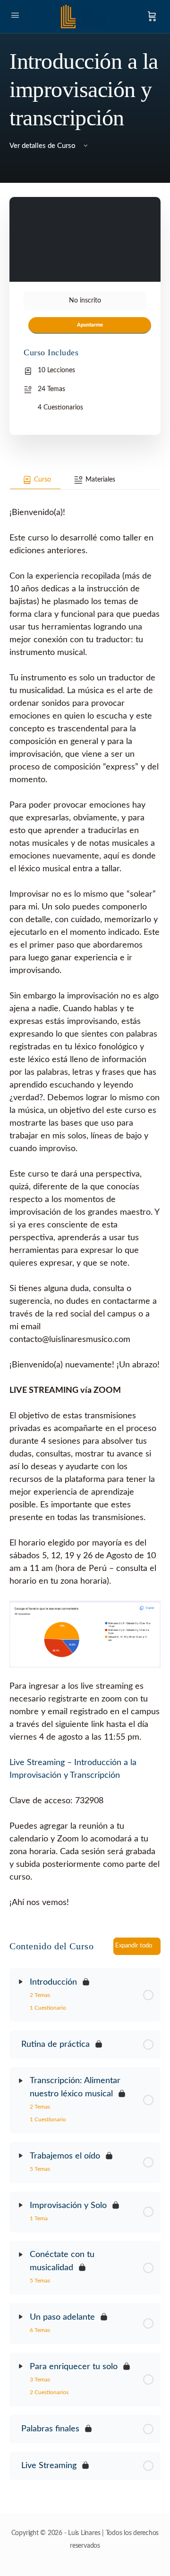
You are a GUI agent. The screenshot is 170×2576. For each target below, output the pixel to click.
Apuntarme (90, 325)
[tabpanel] (85, 1199)
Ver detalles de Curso (43, 146)
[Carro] (152, 16)
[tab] (35, 480)
